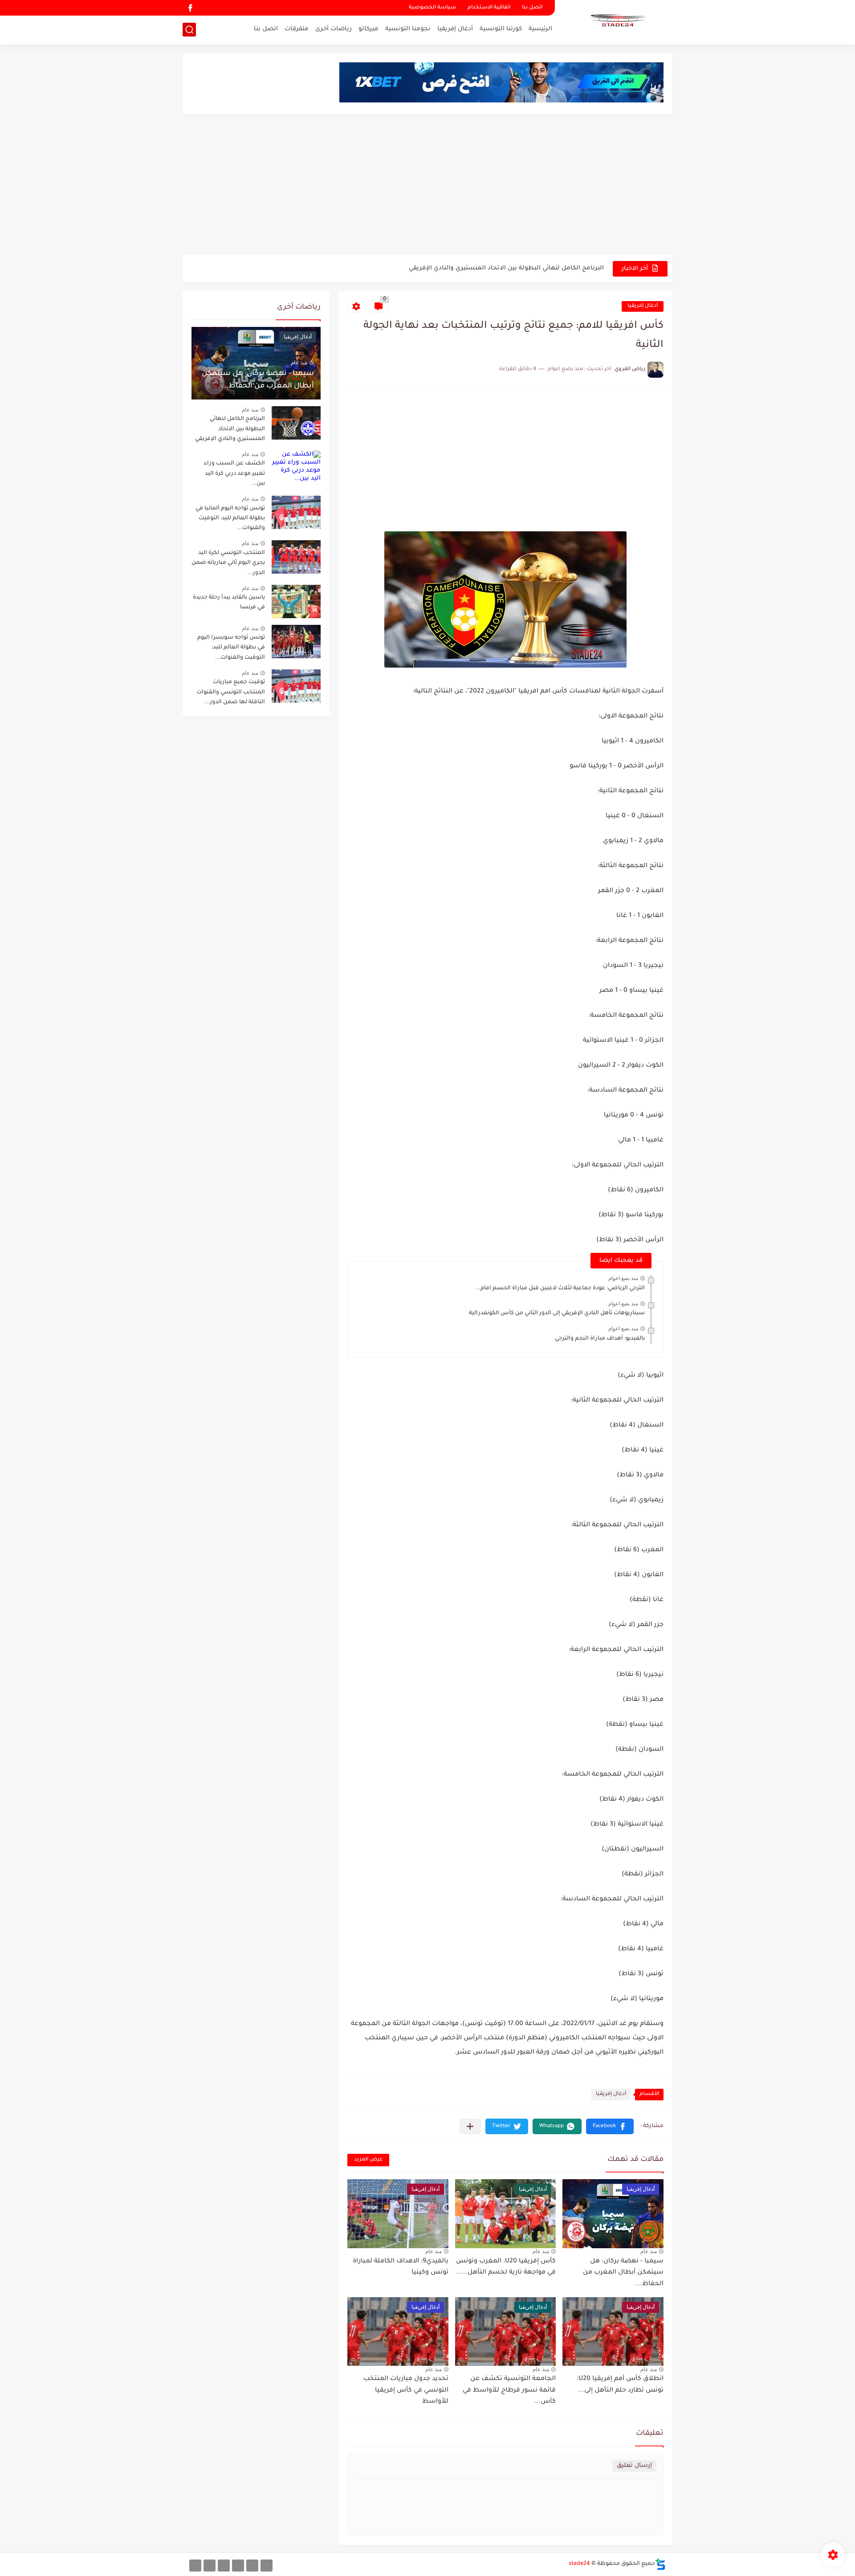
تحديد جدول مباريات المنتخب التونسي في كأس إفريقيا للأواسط (406, 2391)
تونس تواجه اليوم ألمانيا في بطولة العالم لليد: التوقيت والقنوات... (230, 519)
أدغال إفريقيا (455, 29)
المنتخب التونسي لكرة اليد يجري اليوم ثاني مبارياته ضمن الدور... (228, 563)
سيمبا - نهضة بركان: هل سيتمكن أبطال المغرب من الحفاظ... (623, 2273)
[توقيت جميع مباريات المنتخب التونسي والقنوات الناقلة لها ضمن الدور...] (296, 686)
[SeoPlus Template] (660, 2564)
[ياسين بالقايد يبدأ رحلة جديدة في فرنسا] (296, 601)
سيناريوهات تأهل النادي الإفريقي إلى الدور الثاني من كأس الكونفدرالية (557, 1313)
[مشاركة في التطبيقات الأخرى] (470, 2126)
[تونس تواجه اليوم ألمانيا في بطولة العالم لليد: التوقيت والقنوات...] (296, 512)
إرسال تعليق (634, 2466)
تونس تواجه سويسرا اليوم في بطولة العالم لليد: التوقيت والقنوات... (231, 648)
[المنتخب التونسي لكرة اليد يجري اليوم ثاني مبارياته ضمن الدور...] (296, 557)
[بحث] (189, 30)
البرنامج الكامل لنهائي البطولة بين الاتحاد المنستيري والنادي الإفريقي (506, 268)
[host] (195, 2566)
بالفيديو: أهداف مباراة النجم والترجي (600, 1339)
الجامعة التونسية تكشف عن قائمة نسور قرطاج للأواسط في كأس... (509, 2391)
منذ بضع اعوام (623, 1278)
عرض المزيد (368, 2160)
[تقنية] (252, 2566)
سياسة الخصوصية (432, 8)
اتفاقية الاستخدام (489, 8)
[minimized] (210, 2566)
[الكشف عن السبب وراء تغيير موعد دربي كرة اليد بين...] (296, 467)
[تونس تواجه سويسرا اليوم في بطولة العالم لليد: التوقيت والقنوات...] (296, 642)
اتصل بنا (532, 8)
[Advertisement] (427, 186)
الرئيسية (540, 29)
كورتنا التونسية (501, 29)
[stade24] (617, 21)
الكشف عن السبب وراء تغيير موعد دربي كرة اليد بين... (234, 474)
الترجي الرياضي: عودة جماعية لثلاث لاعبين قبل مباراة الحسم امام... (560, 1288)
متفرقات (297, 29)
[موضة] (238, 2566)
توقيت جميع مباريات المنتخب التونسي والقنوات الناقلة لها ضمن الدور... (231, 692)
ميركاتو (368, 29)
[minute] (224, 2566)
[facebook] (190, 8)
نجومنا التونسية (408, 29)
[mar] (267, 2566)
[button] (610, 2126)
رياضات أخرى (334, 29)
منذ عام (649, 2251)
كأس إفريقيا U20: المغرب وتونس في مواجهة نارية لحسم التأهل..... (506, 2267)
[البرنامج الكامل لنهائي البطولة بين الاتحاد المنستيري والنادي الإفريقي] (296, 423)
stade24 (579, 2564)
